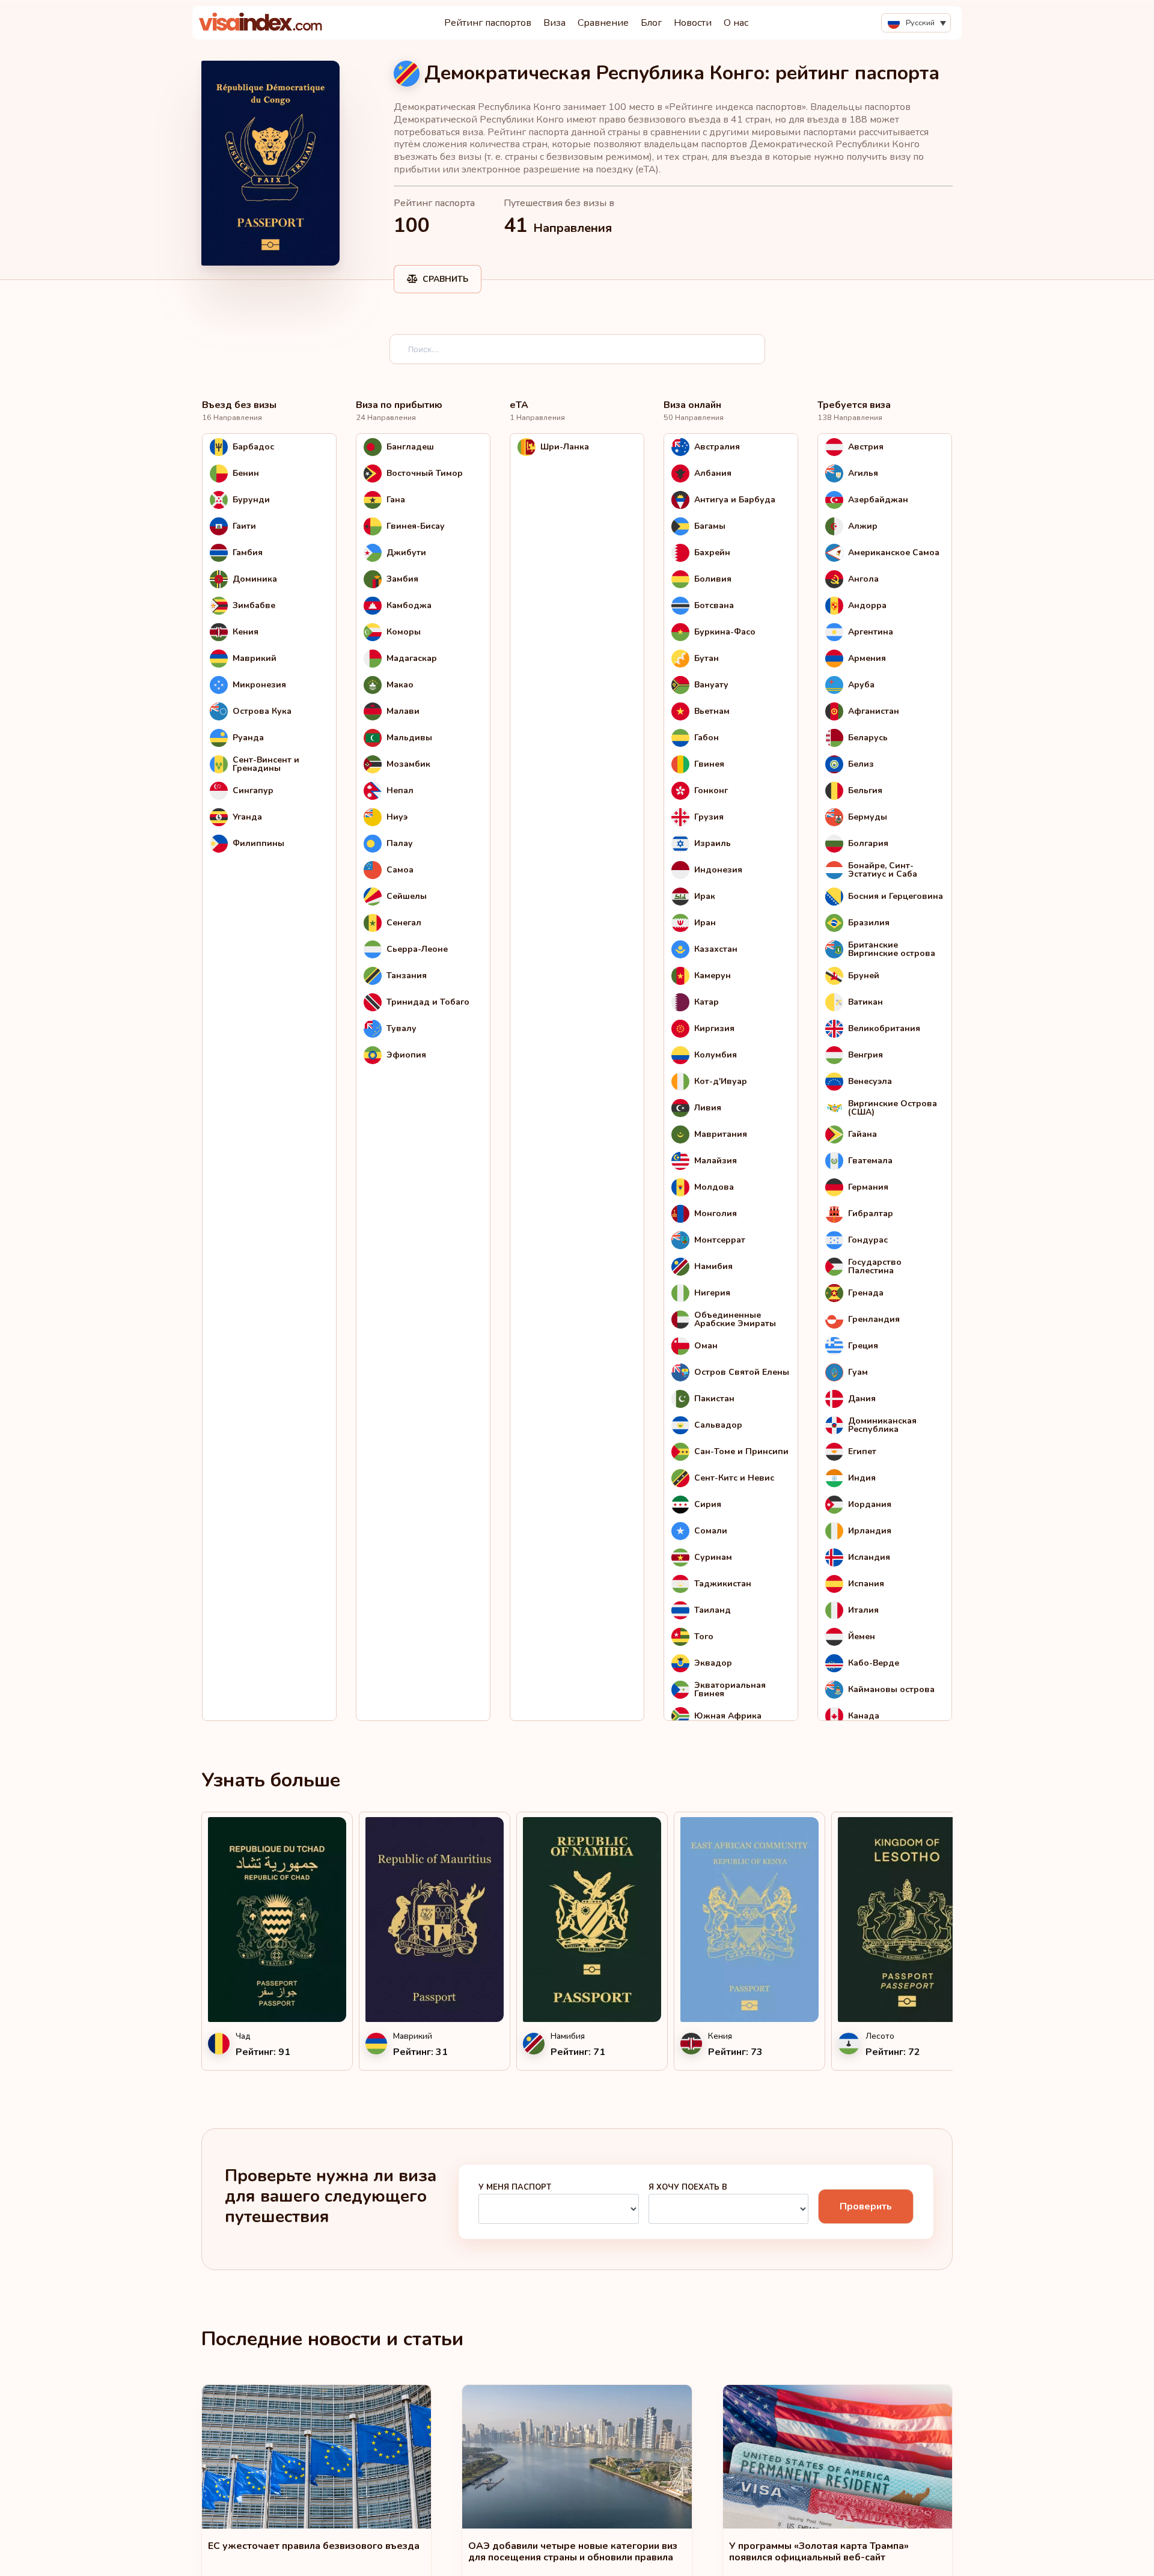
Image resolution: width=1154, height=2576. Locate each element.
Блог (651, 23)
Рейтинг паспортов (488, 23)
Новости (693, 23)
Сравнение (603, 23)
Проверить (866, 2206)
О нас (736, 23)
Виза (554, 23)
